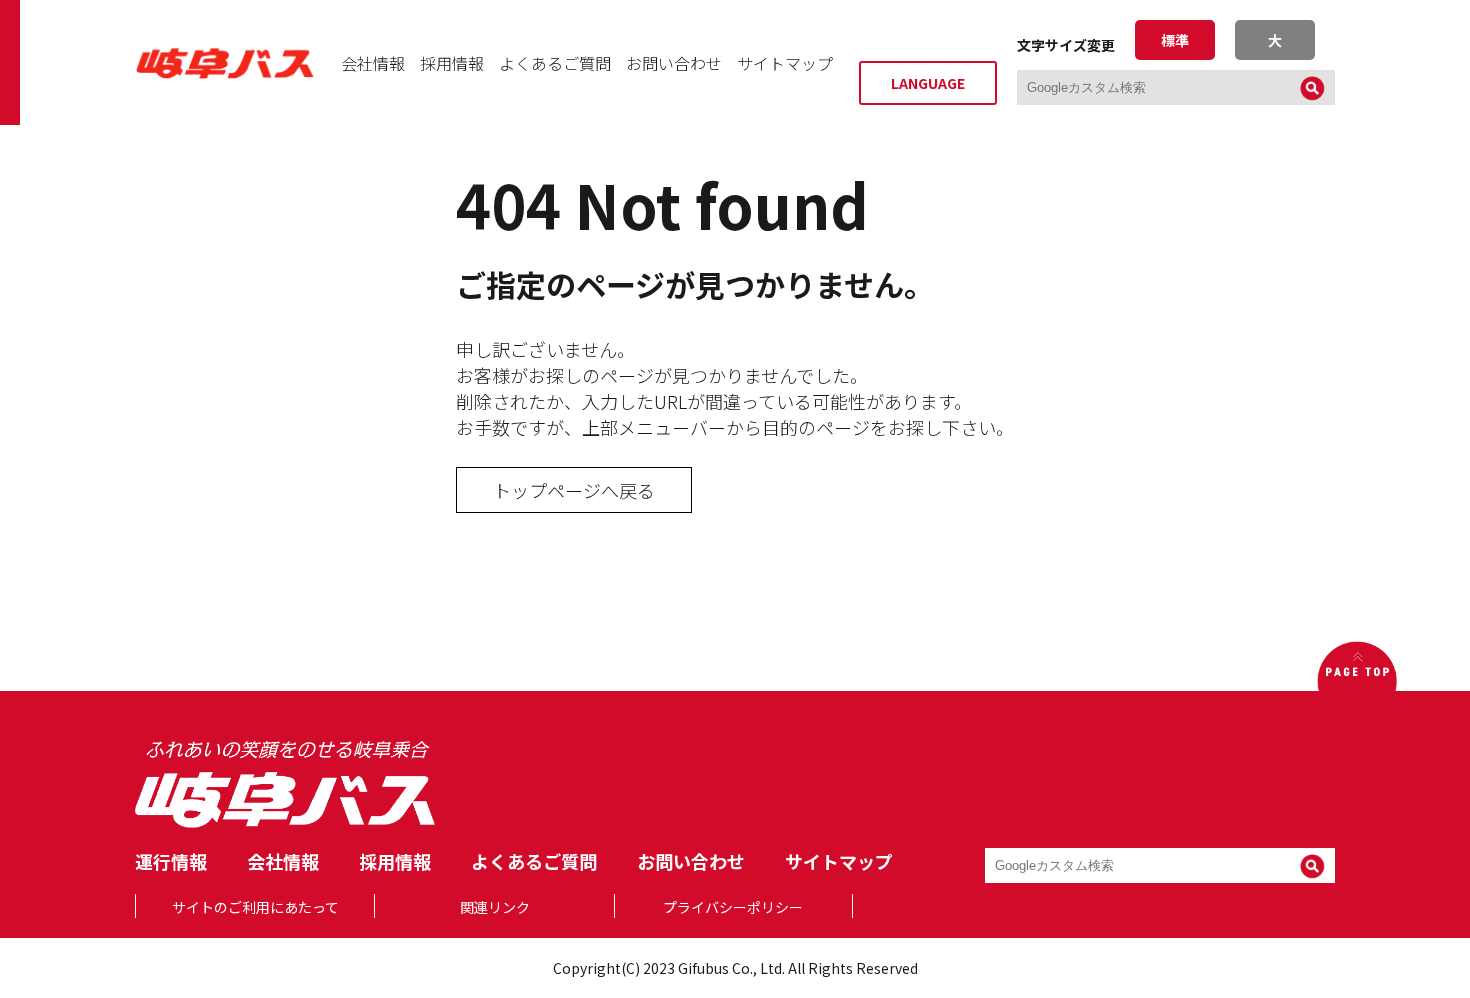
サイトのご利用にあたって (255, 907)
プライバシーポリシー (733, 907)
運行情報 (171, 861)
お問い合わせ (674, 63)
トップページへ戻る (574, 490)
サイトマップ (785, 63)
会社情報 (373, 63)
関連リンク (495, 907)
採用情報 (452, 63)
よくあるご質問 (555, 63)
